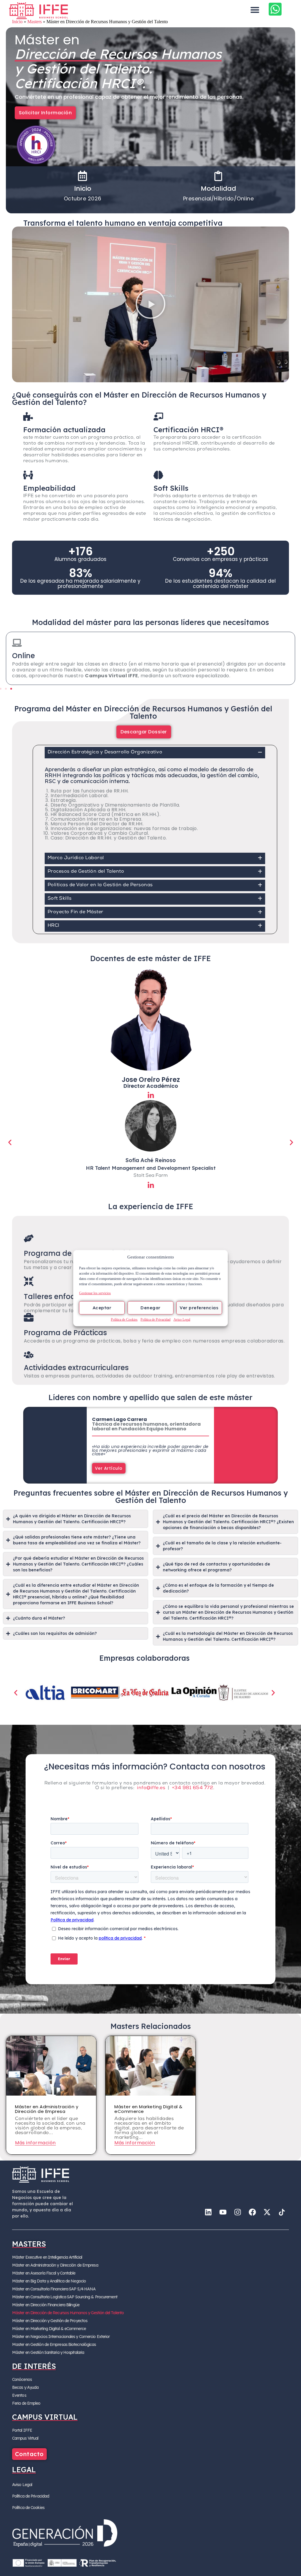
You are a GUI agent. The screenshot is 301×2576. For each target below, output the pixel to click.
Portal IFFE (22, 2430)
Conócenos (22, 2379)
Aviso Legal (182, 1319)
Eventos (19, 2395)
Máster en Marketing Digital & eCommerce (49, 2329)
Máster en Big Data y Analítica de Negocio (49, 2281)
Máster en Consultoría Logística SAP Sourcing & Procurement (65, 2297)
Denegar (150, 1308)
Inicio (17, 22)
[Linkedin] (208, 2212)
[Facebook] (252, 2212)
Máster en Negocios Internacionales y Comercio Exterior (61, 2337)
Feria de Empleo (26, 2403)
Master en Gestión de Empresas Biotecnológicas (54, 2344)
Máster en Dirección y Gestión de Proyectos (50, 2321)
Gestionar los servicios (95, 1293)
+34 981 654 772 (193, 1788)
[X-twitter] (267, 2212)
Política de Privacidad (155, 1319)
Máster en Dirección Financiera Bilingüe (46, 2305)
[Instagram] (238, 2212)
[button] (255, 10)
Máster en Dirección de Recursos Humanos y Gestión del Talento (68, 2313)
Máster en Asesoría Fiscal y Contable (44, 2273)
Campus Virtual (25, 2438)
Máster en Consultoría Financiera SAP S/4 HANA (54, 2289)
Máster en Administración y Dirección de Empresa (55, 2265)
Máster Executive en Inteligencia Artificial (47, 2257)
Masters (35, 22)
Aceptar (102, 1308)
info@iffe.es (151, 1788)
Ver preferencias (199, 1308)
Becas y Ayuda (25, 2387)
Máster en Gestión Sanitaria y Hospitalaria (48, 2352)
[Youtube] (223, 2212)
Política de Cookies (124, 1319)
